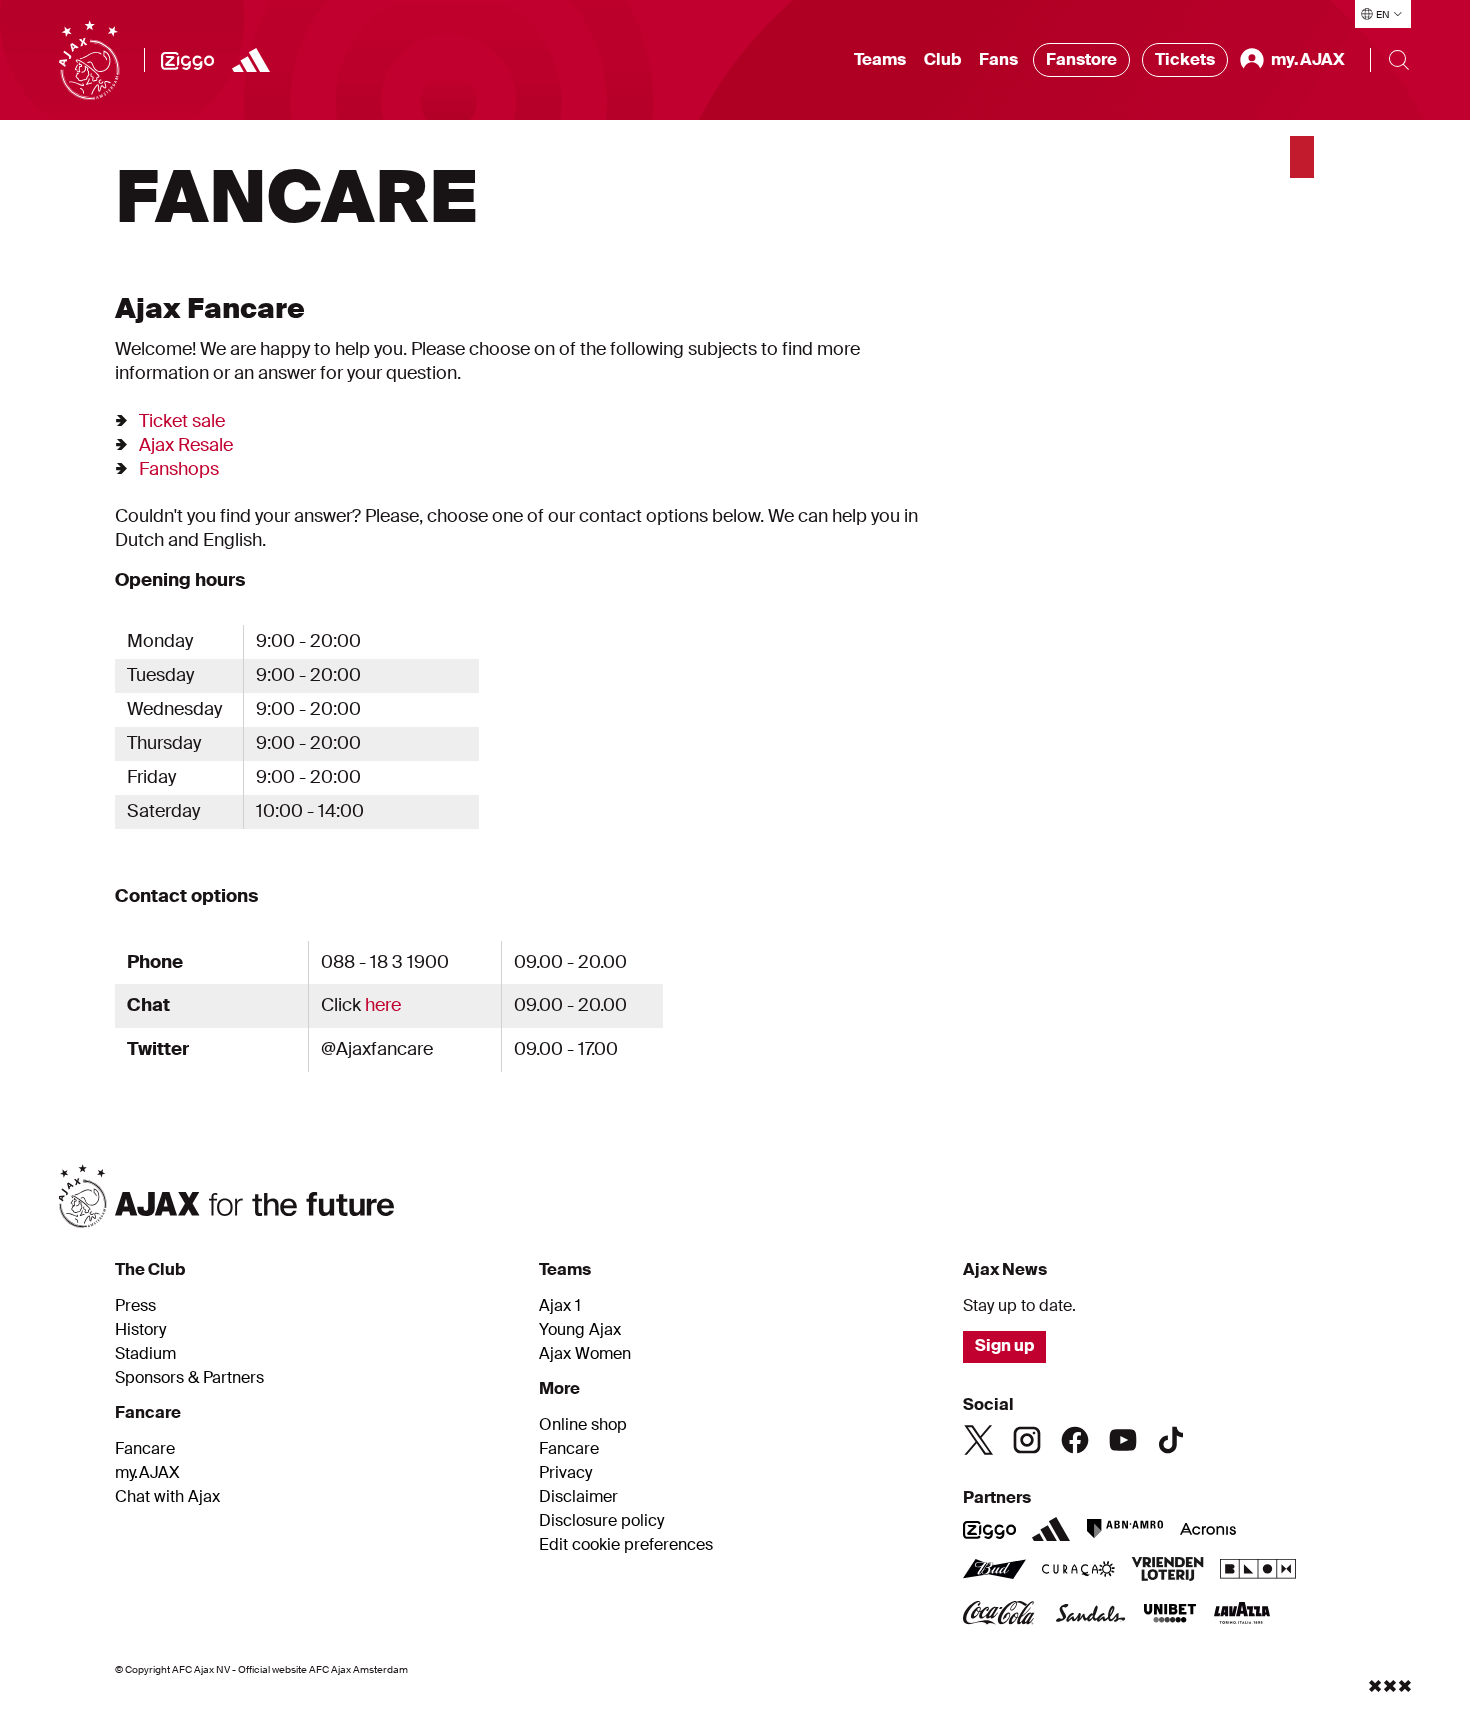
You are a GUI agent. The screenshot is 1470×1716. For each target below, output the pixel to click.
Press (135, 1306)
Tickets (1185, 59)
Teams (880, 59)
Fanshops (179, 469)
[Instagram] (1027, 1440)
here (383, 1005)
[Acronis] (1208, 1529)
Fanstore (1081, 59)
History (140, 1330)
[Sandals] (1091, 1615)
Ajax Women (585, 1354)
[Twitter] (979, 1440)
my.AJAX (147, 1473)
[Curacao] (1078, 1571)
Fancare (145, 1449)
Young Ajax (580, 1330)
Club (942, 59)
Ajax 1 (560, 1306)
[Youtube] (1123, 1440)
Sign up (1004, 1345)
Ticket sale (182, 421)
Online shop (583, 1425)
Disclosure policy (601, 1521)
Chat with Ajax (167, 1497)
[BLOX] (1258, 1571)
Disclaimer (578, 1497)
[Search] (1399, 60)
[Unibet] (1170, 1615)
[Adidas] (251, 60)
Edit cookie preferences (626, 1545)
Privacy (565, 1473)
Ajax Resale (186, 445)
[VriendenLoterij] (1167, 1571)
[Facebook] (1075, 1440)
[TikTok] (1171, 1440)
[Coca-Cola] (1001, 1615)
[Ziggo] (187, 60)
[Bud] (994, 1571)
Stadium (145, 1354)
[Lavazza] (1242, 1615)
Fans (998, 59)
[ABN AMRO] (1124, 1529)
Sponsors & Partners (189, 1378)
